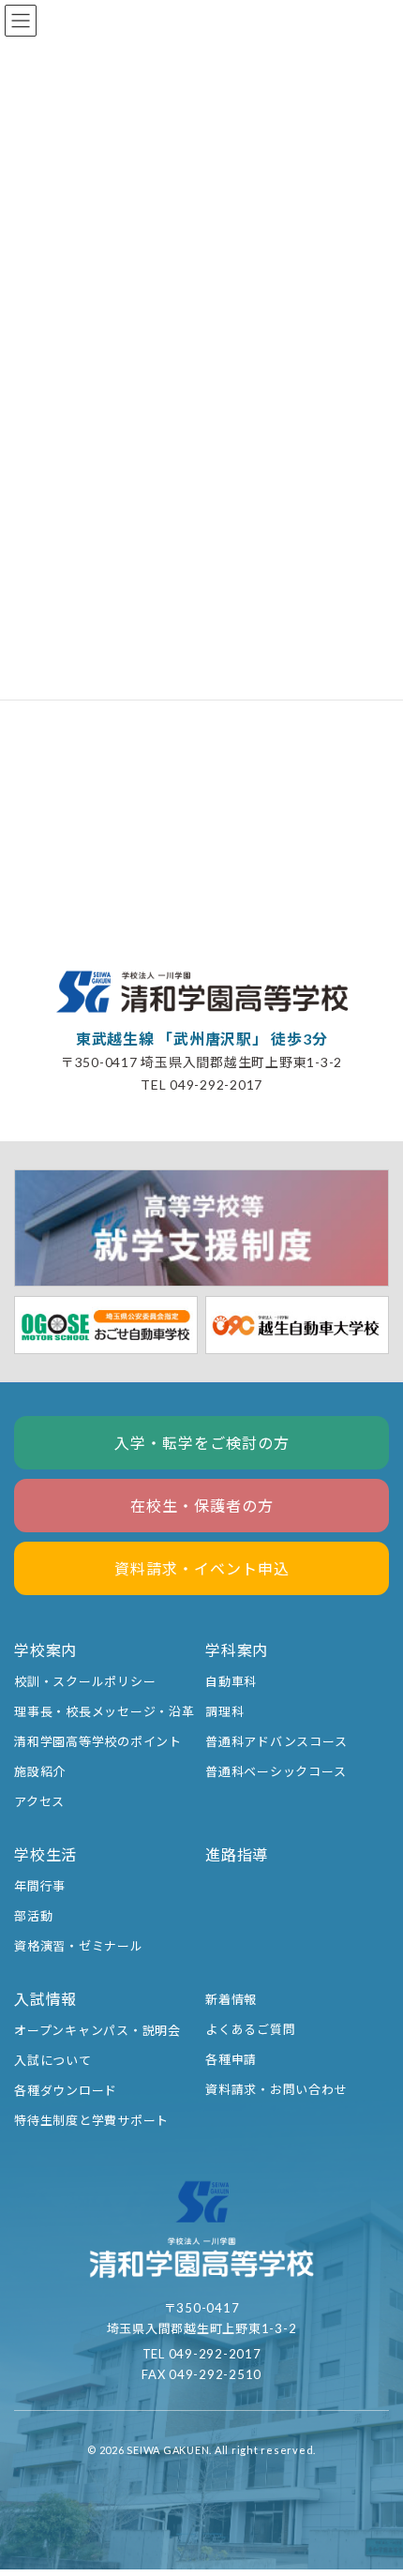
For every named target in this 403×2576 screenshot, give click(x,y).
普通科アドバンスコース (276, 1741)
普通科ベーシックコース (276, 1771)
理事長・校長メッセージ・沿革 (104, 1711)
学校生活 (45, 1854)
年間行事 (40, 1886)
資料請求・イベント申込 (202, 1568)
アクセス (39, 1801)
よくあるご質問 (250, 2029)
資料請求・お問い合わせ (276, 2089)
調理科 (224, 1711)
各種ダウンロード (66, 2090)
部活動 (33, 1916)
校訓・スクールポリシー (85, 1681)
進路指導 (237, 1854)
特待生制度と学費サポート (91, 2120)
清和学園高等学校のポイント (98, 1741)
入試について (53, 2060)
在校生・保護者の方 (202, 1506)
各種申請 (231, 2059)
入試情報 (45, 1999)
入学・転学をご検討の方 (202, 1443)
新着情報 (231, 1999)
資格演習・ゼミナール (79, 1946)
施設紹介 (40, 1771)
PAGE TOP (373, 2485)
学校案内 (45, 1650)
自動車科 (231, 1681)
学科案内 (237, 1650)
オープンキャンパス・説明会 (97, 2030)
